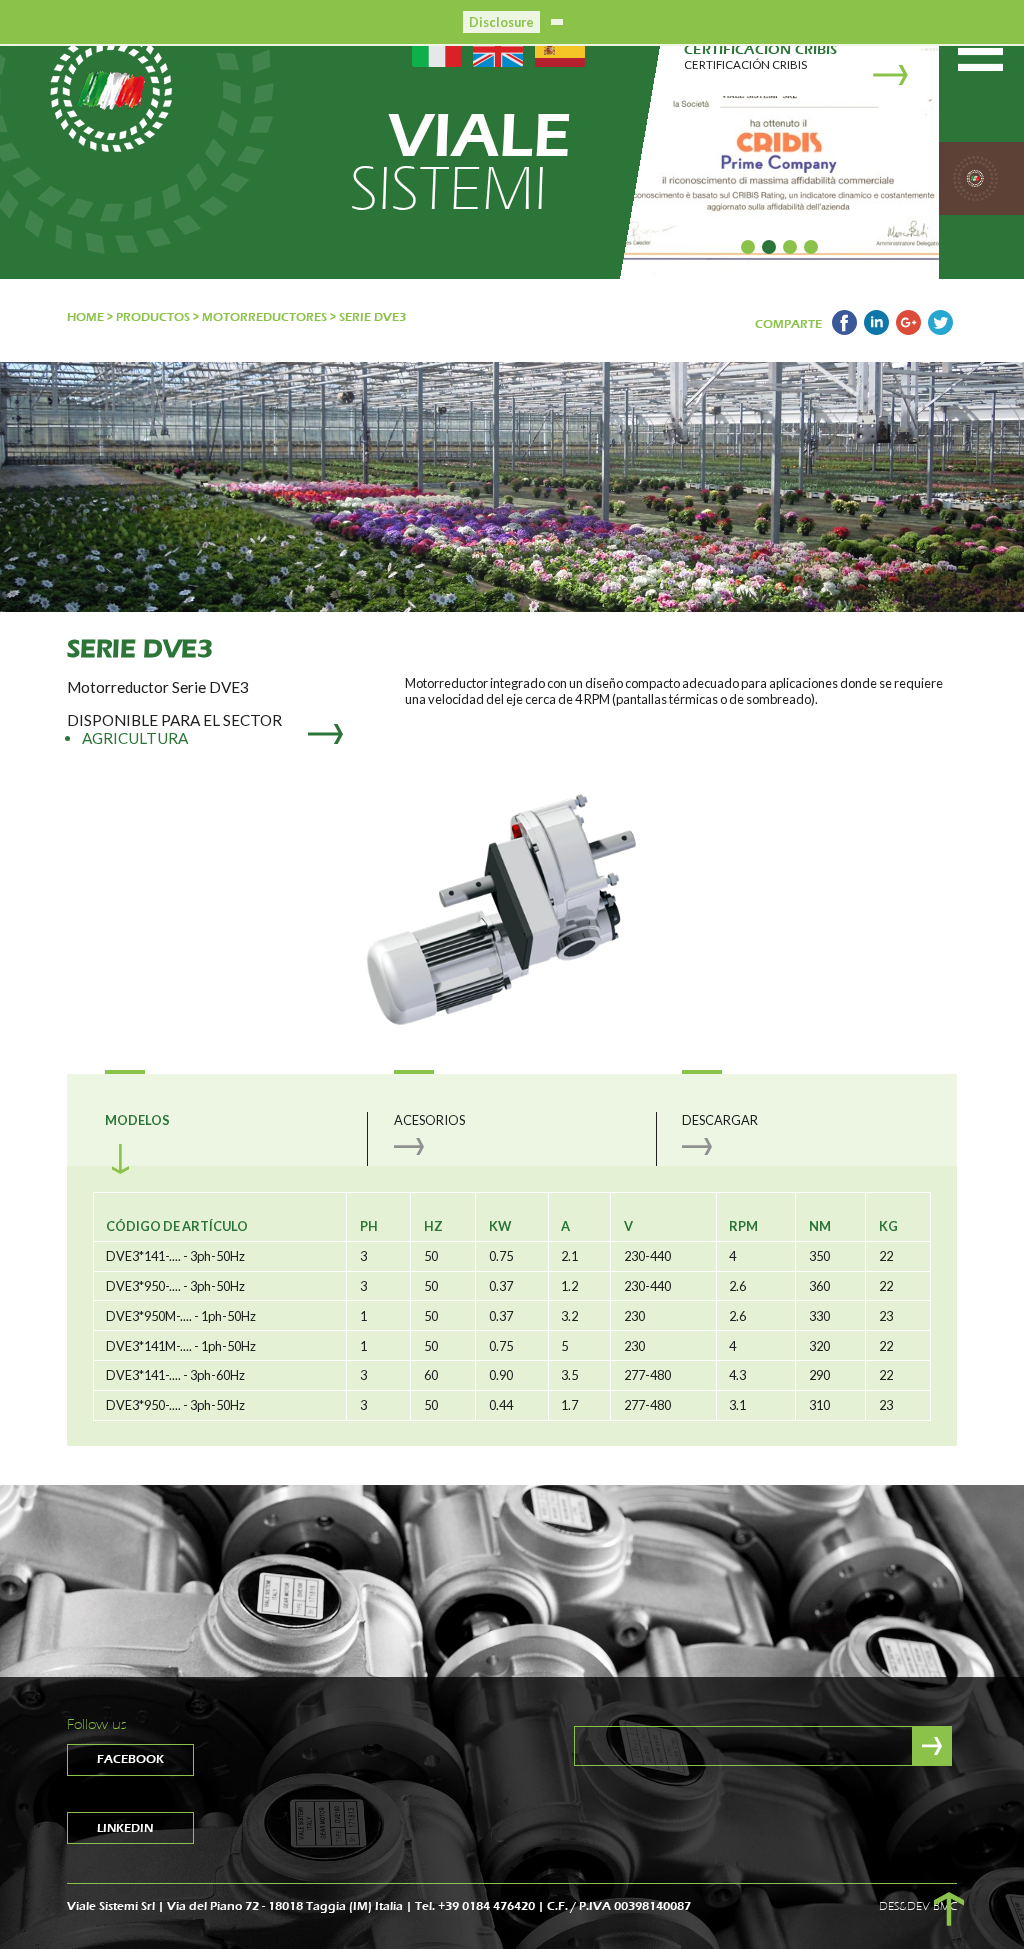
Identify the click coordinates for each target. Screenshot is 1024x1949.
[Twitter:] (940, 330)
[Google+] (908, 330)
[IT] (437, 48)
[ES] (560, 48)
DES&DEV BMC (918, 1906)
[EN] (498, 48)
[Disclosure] (557, 20)
